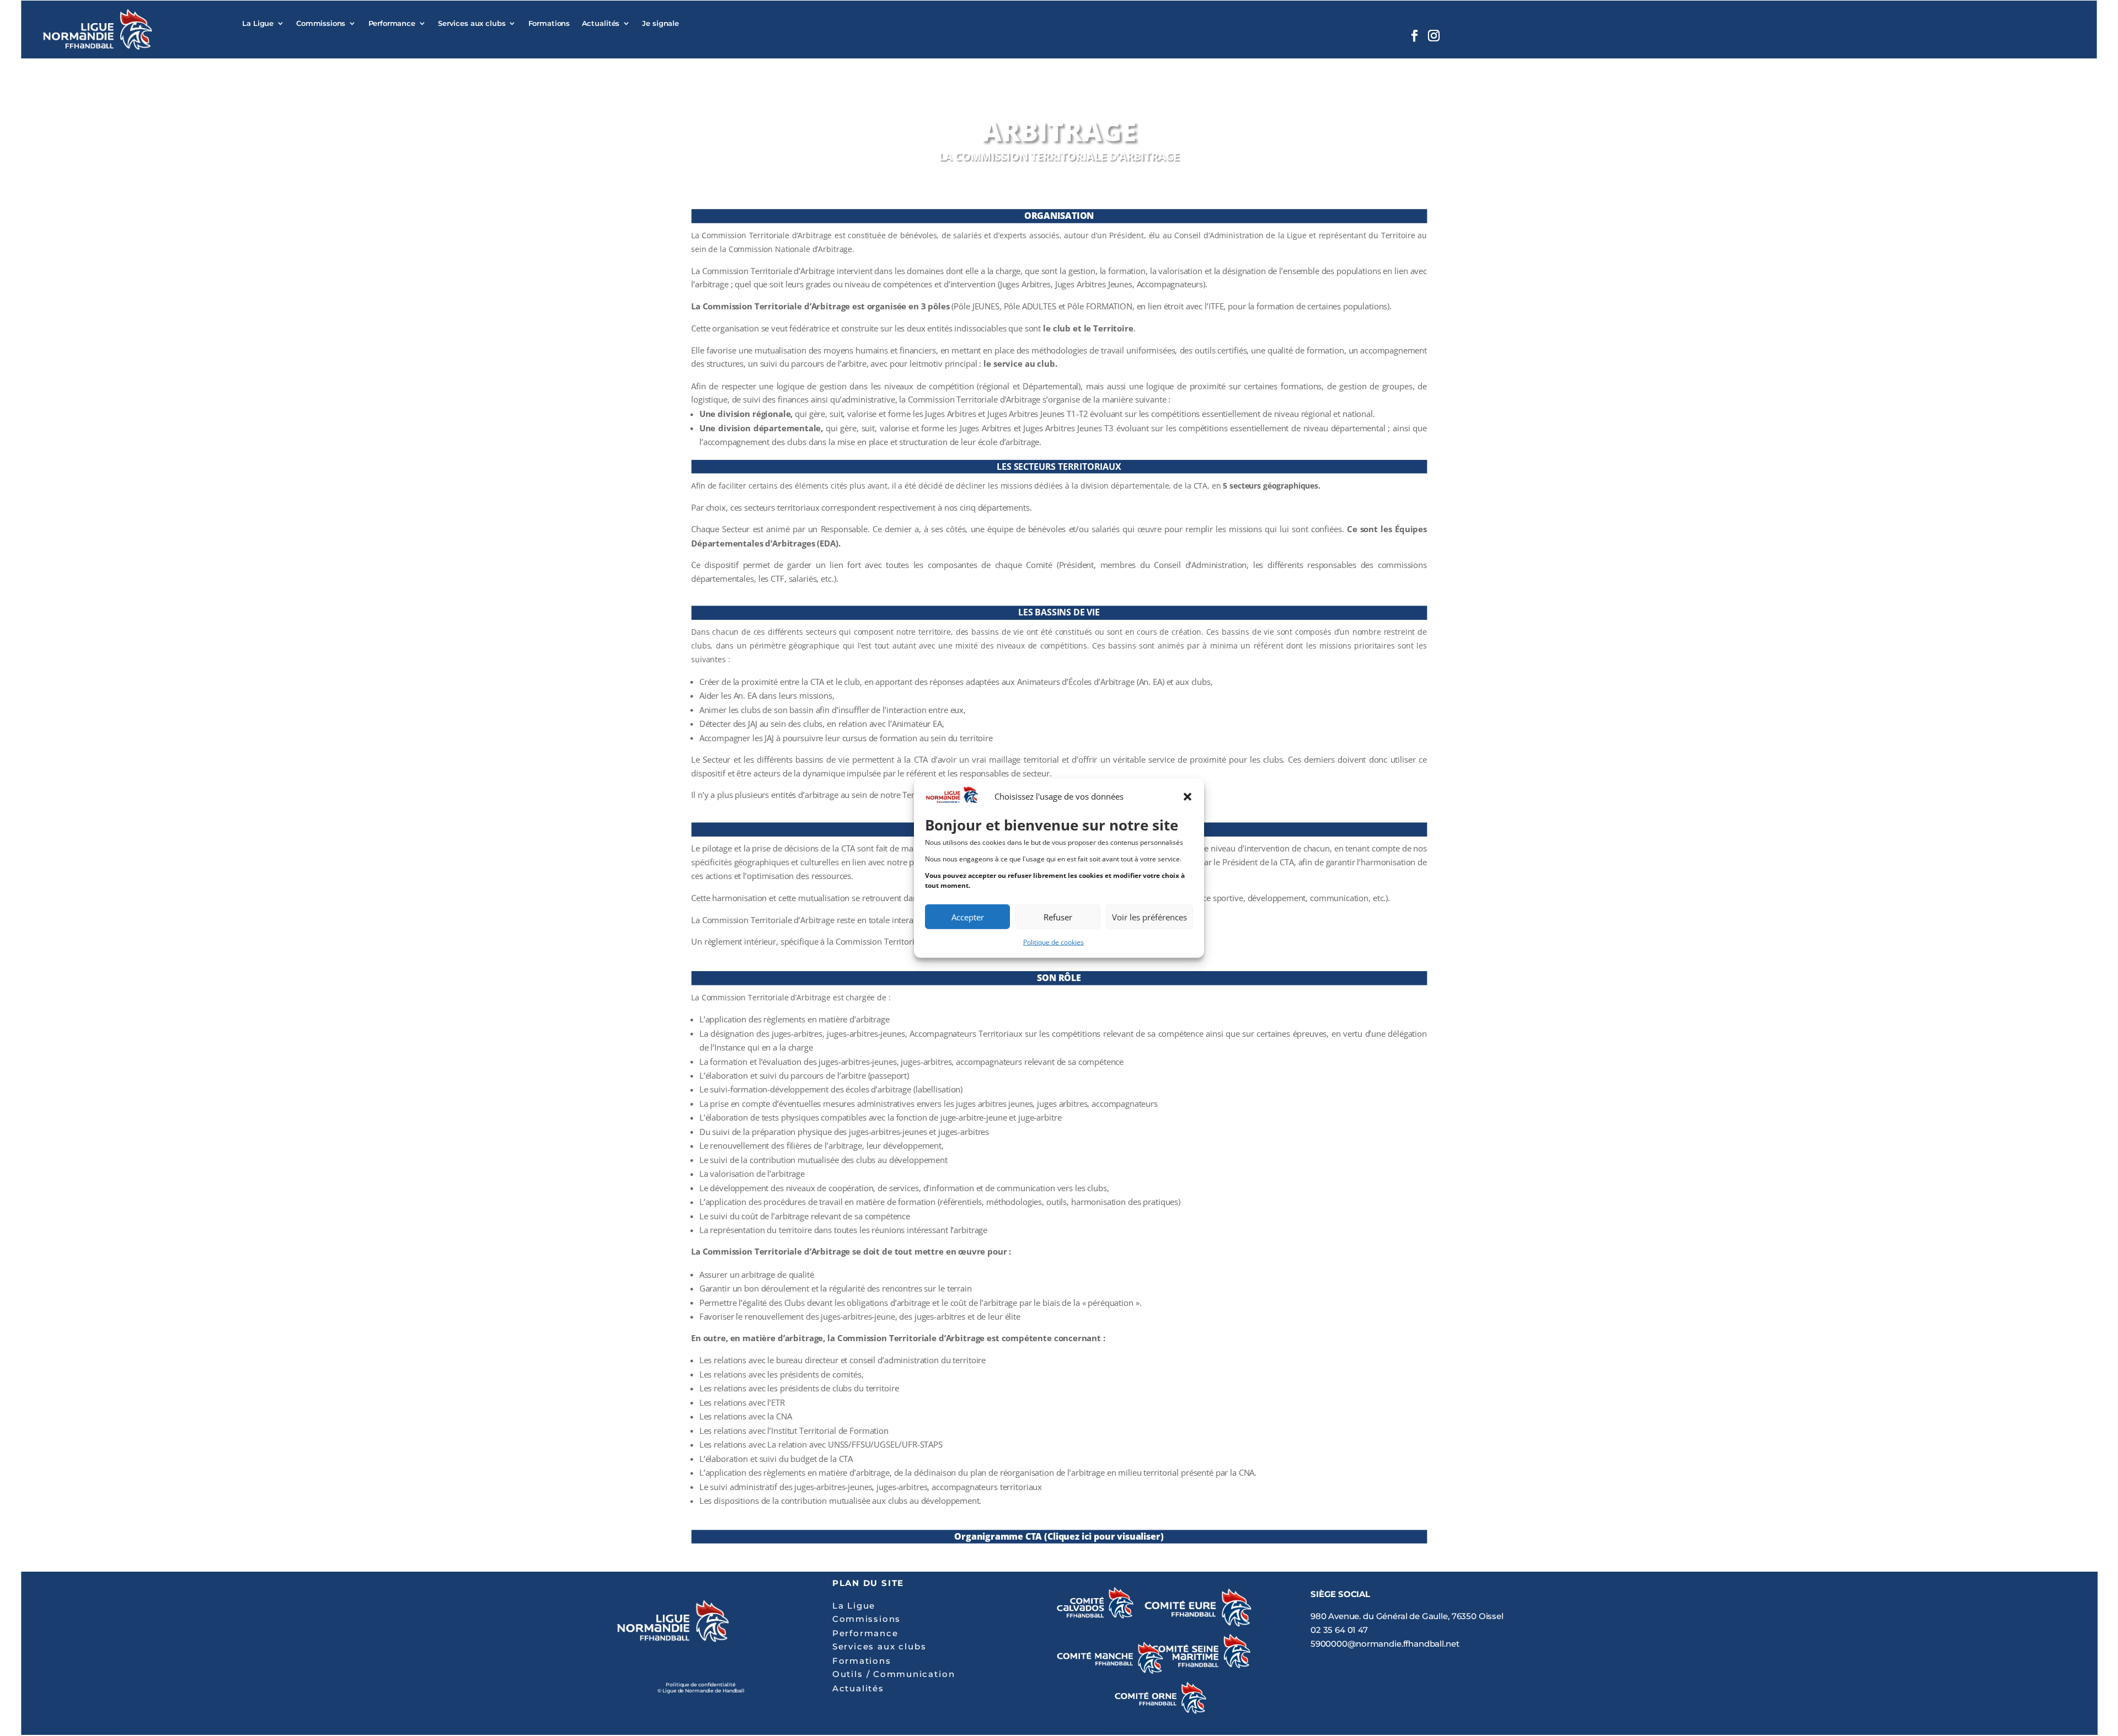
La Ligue (258, 23)
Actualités (601, 23)
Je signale (660, 23)
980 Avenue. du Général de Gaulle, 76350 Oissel (1407, 1616)
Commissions (321, 23)
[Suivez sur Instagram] (1434, 36)
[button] (1188, 797)
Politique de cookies (1053, 942)
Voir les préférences (1149, 917)
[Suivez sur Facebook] (1414, 36)
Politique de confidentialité (700, 1684)
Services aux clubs (472, 23)
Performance (392, 23)
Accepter (968, 917)
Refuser (1058, 917)
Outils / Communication (894, 1674)
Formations (549, 23)
